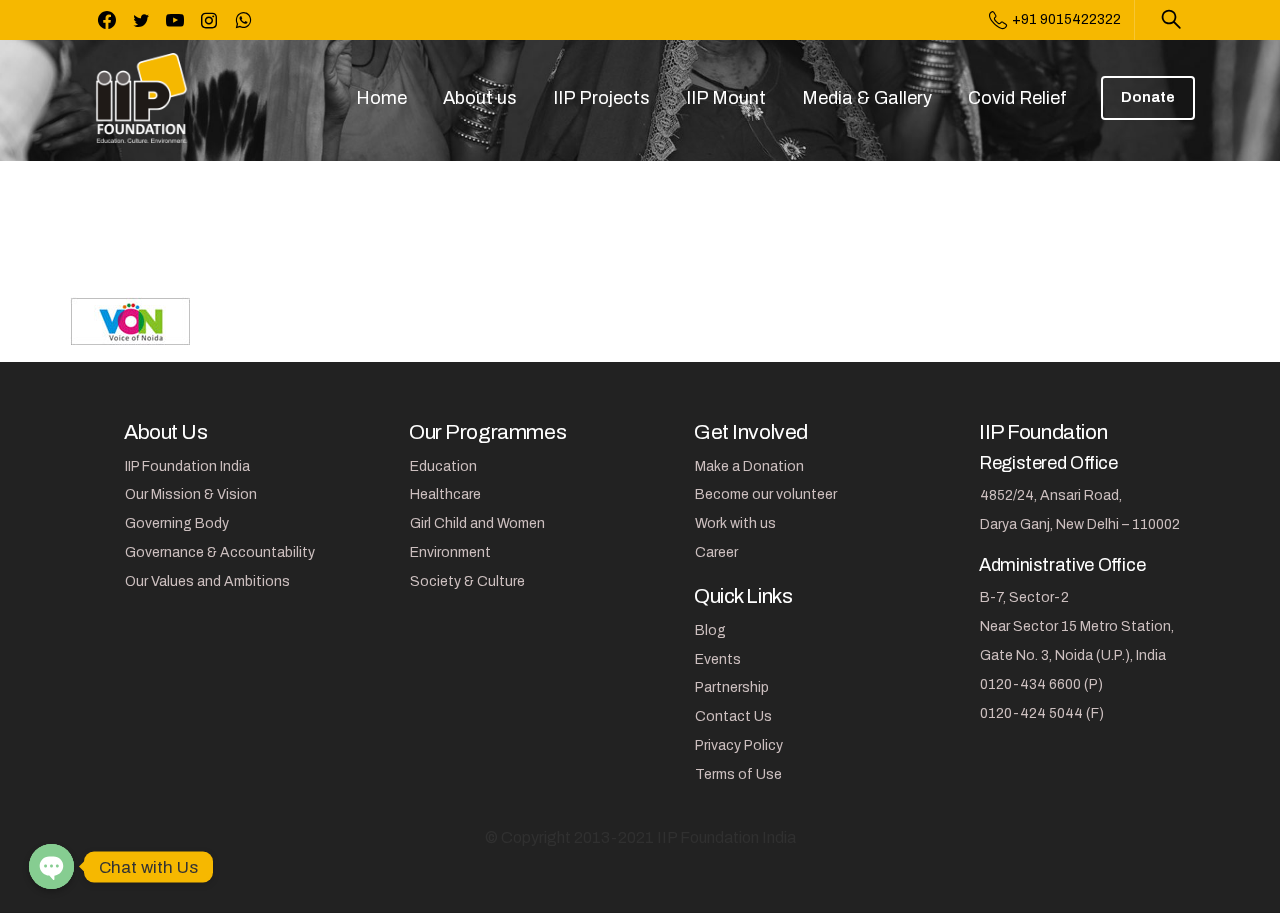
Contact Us (733, 716)
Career (716, 552)
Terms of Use (738, 774)
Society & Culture (467, 581)
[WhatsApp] (243, 20)
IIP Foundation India (187, 466)
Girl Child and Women (477, 523)
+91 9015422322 (1066, 19)
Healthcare (445, 494)
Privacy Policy (739, 745)
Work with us (735, 523)
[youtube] (175, 20)
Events (718, 659)
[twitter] (141, 20)
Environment (450, 552)
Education (443, 466)
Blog (710, 630)
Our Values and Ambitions (207, 581)
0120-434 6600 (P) (1041, 684)
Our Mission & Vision (191, 494)
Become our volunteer (766, 494)
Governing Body (177, 523)
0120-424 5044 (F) (1042, 713)
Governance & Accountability (220, 552)
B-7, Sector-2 (1024, 597)
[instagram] (209, 20)
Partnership (732, 687)
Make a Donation (749, 466)
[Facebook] (107, 20)
